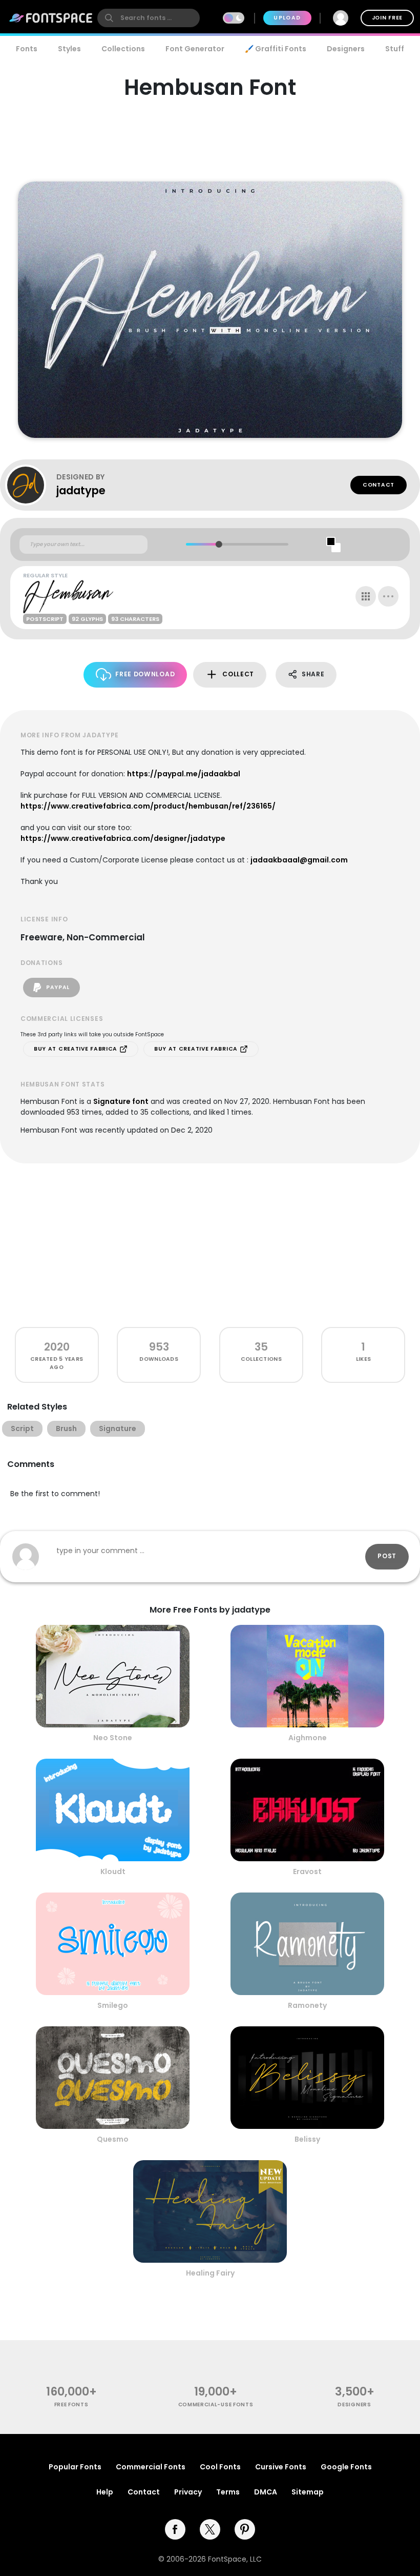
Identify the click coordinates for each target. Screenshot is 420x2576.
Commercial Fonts (151, 2467)
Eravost (307, 1871)
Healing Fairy (210, 2273)
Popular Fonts (75, 2467)
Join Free (387, 18)
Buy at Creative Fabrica (77, 1049)
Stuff (395, 49)
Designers (346, 49)
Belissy (307, 2139)
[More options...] (388, 596)
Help (105, 2492)
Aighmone (308, 1738)
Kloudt (113, 1871)
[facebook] (175, 2529)
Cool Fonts (220, 2467)
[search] (149, 18)
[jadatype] (31, 485)
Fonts (27, 49)
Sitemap (308, 2492)
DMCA (266, 2492)
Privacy (188, 2492)
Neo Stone (113, 1738)
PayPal (57, 987)
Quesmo (113, 2139)
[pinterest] (245, 2529)
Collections (123, 49)
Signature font (121, 1101)
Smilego (113, 2005)
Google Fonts (346, 2467)
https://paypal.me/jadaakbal (184, 774)
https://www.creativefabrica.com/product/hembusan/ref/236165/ (148, 806)
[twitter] (210, 2529)
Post (387, 1556)
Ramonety (307, 2005)
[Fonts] (51, 18)
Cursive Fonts (281, 2467)
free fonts (71, 2404)
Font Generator (195, 49)
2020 (57, 1347)
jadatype (81, 490)
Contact (379, 485)
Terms (228, 2492)
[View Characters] (366, 596)
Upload (287, 18)
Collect (238, 674)
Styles (69, 49)
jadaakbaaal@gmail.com (299, 860)
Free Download (145, 674)
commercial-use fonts (216, 2404)
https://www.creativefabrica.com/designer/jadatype (123, 838)
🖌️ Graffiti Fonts (276, 49)
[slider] (218, 544)
